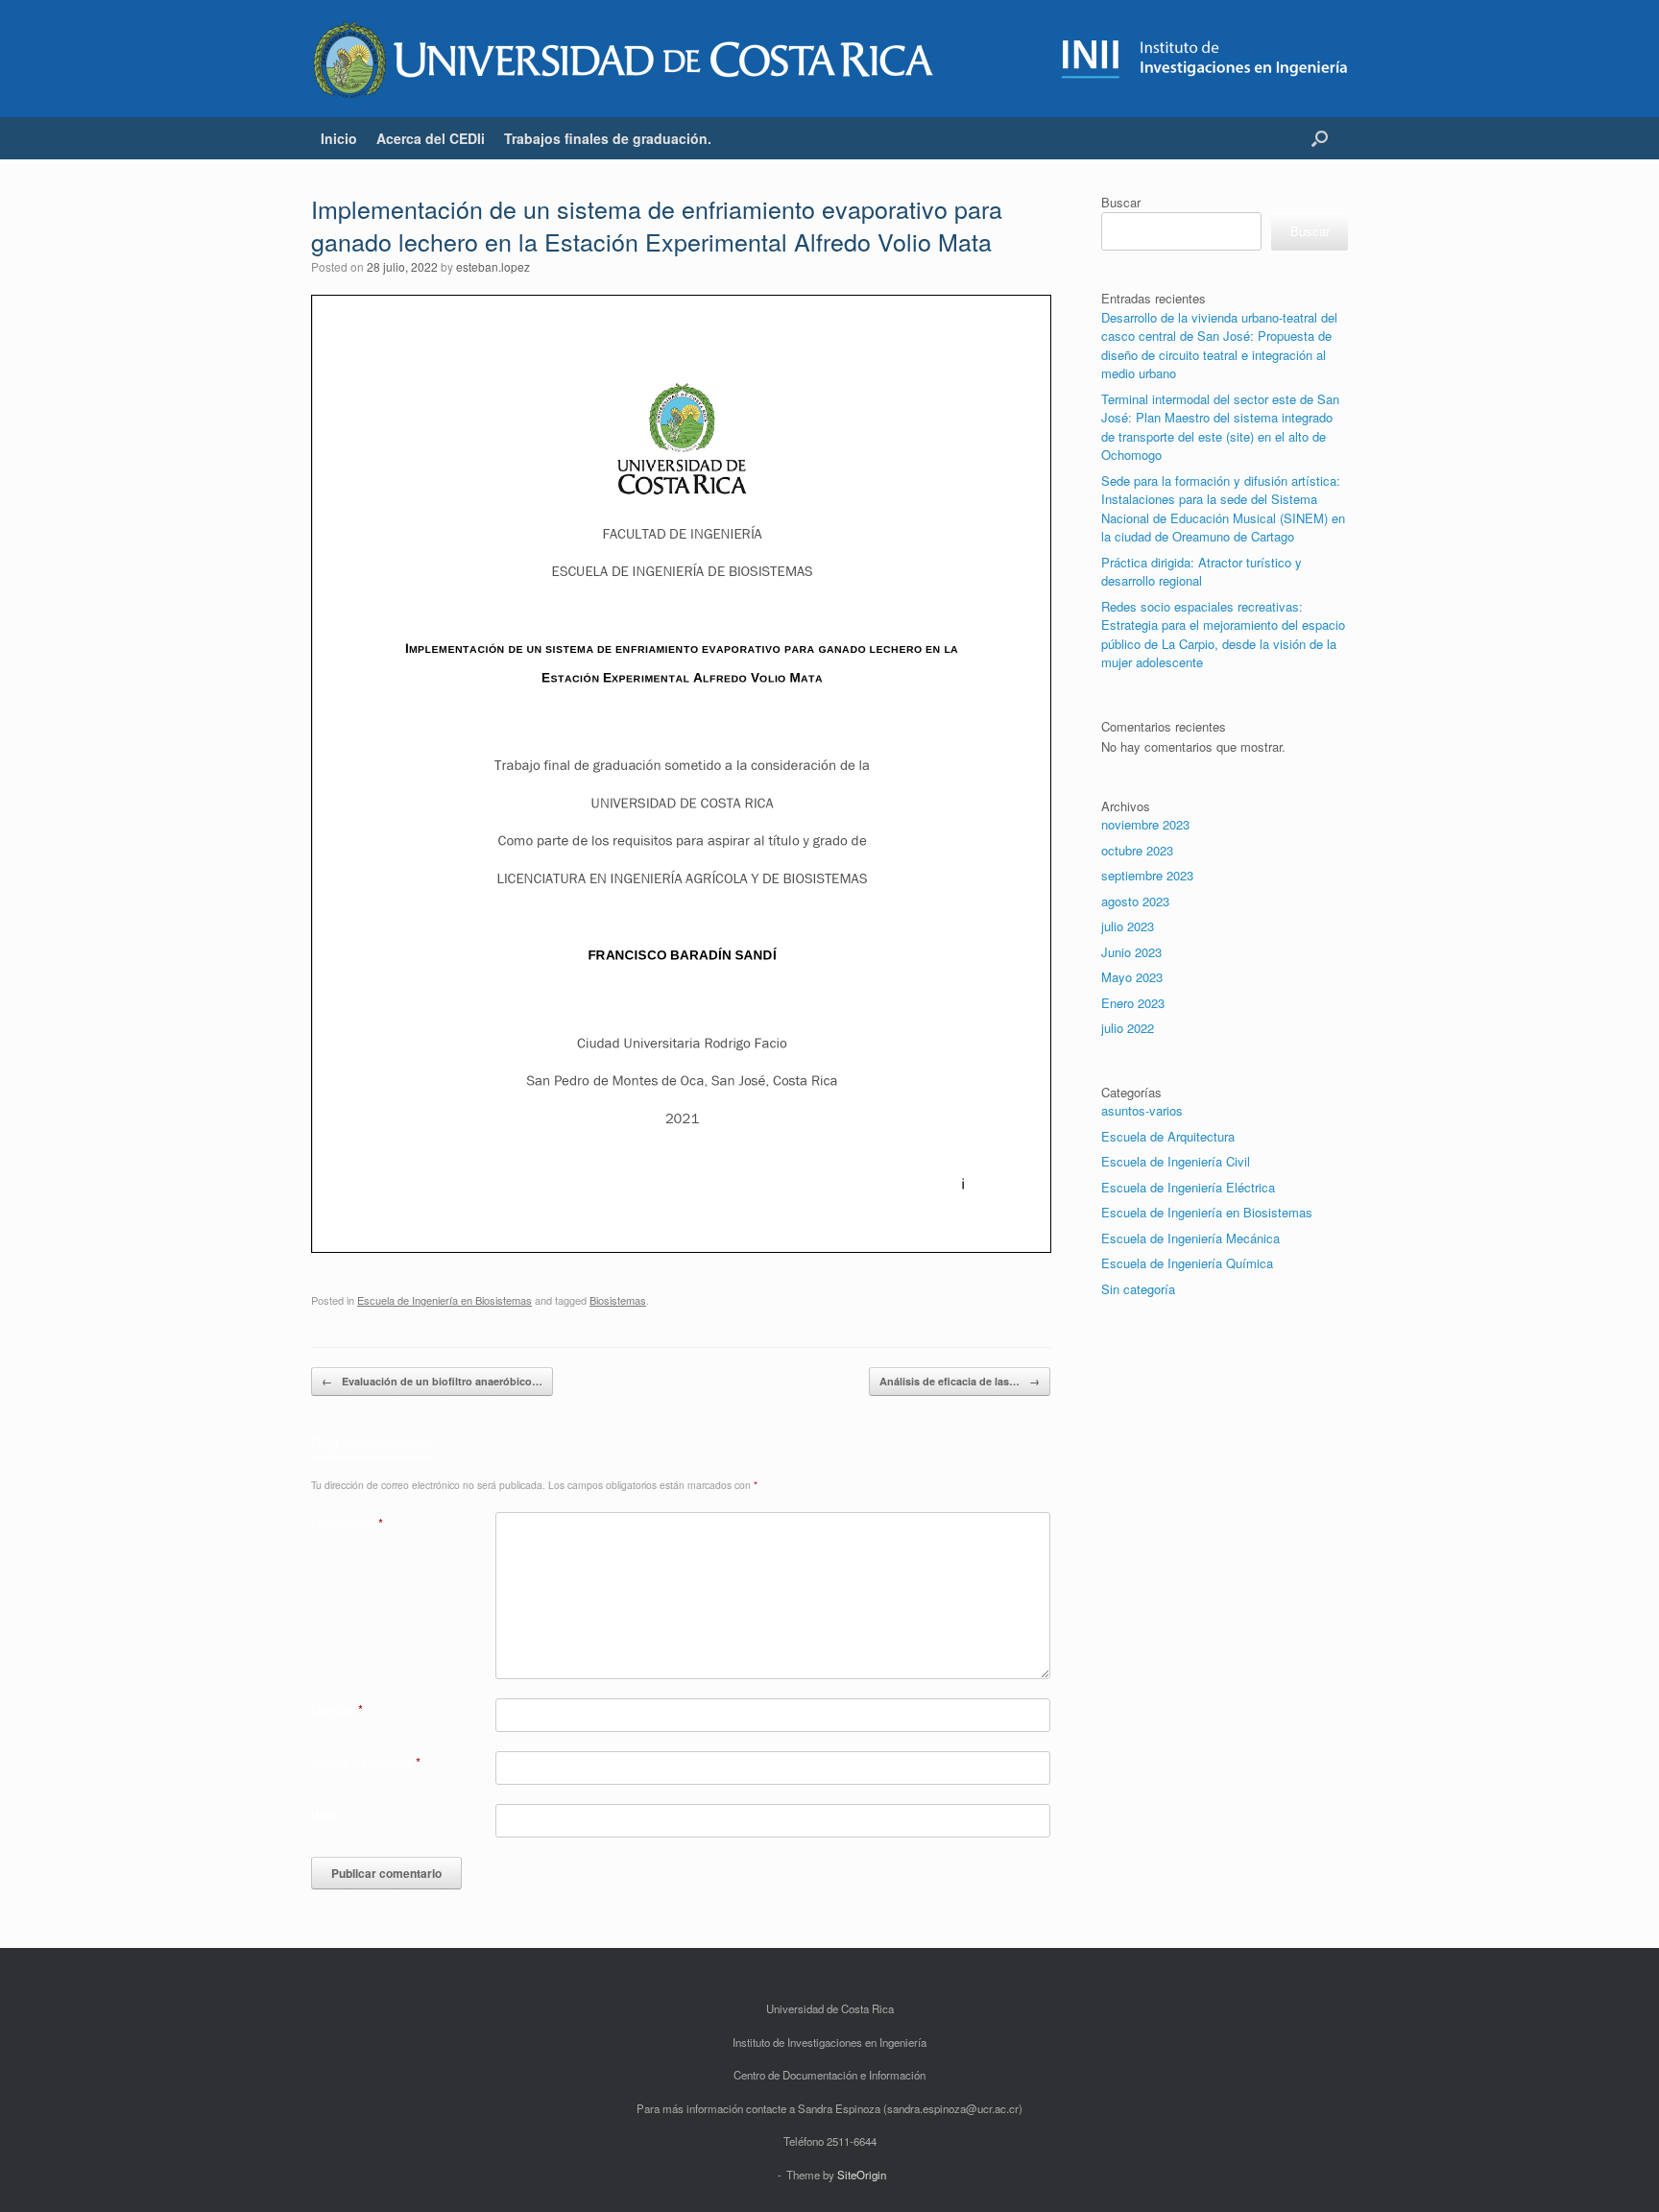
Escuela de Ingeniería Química (1187, 1263)
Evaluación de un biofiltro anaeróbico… (432, 1381)
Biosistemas (618, 1300)
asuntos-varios (1142, 1110)
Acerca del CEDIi (431, 138)
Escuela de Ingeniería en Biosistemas (445, 1300)
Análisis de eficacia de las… (960, 1381)
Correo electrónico (366, 1762)
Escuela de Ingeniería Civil (1176, 1161)
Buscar (1121, 202)
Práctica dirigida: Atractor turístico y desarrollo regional (1202, 572)
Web (324, 1815)
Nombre (337, 1709)
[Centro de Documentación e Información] (623, 59)
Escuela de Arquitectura (1168, 1136)
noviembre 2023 (1145, 824)
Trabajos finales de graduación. (608, 138)
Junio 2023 (1131, 952)
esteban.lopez (493, 266)
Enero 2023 (1133, 1003)
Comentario (347, 1523)
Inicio (339, 138)
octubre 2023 (1137, 850)
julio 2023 (1128, 926)
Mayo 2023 (1132, 977)
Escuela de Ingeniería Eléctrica (1188, 1187)
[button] (1320, 138)
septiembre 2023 (1147, 875)
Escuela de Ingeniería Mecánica (1190, 1238)
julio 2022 (1128, 1028)
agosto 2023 (1135, 901)
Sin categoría (1138, 1289)
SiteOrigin (862, 2175)
